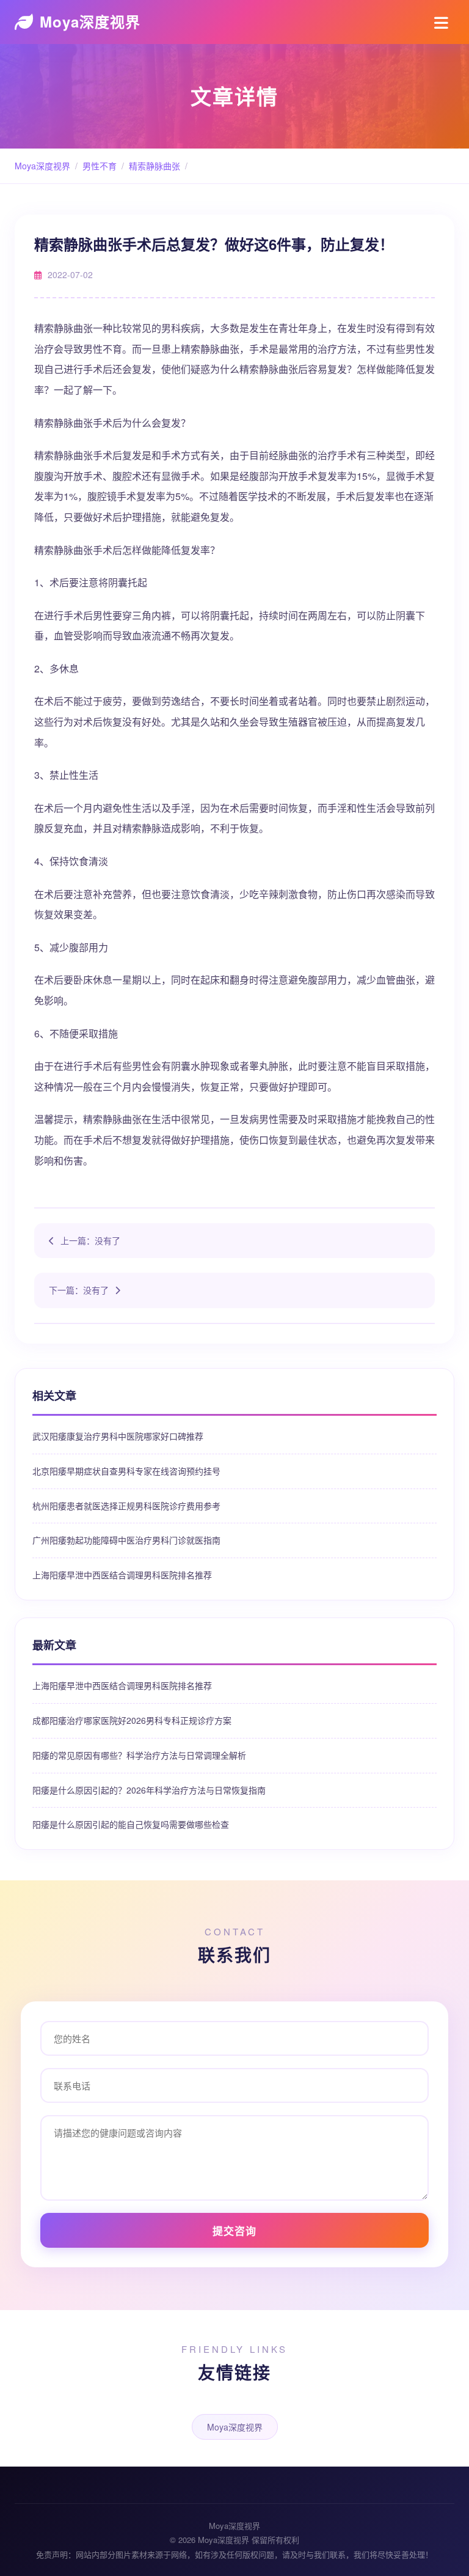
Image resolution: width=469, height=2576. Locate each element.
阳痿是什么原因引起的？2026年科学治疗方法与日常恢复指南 (149, 1790)
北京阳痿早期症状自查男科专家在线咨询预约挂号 (126, 1471)
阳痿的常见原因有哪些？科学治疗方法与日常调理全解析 (139, 1755)
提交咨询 (234, 2231)
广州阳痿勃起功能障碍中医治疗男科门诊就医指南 (126, 1540)
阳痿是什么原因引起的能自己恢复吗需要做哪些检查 (131, 1824)
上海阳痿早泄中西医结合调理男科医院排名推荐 (122, 1575)
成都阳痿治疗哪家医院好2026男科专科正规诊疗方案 (132, 1720)
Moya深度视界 (90, 21)
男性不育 (100, 166)
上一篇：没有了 (90, 1240)
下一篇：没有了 (79, 1290)
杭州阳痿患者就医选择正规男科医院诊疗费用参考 (126, 1506)
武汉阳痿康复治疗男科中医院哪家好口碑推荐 (118, 1436)
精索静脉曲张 (155, 166)
